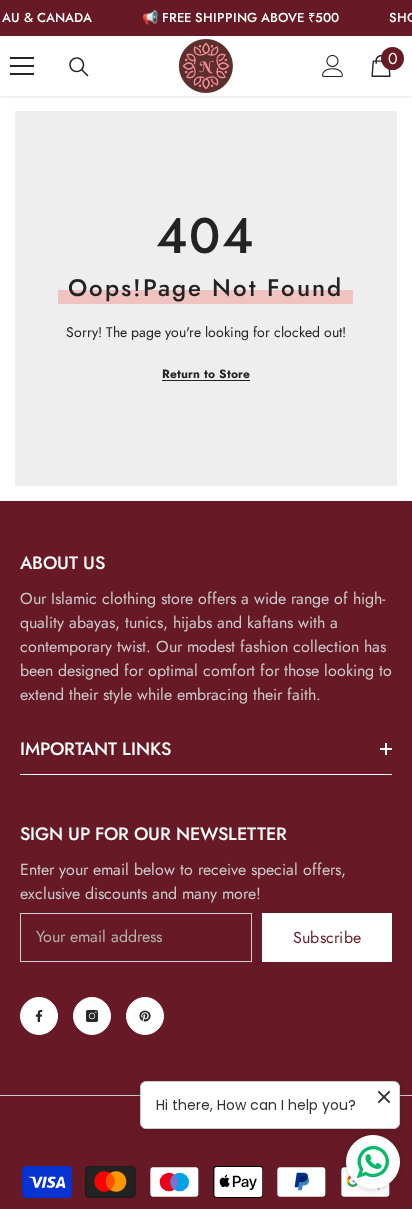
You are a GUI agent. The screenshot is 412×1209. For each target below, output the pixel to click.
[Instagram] (92, 1016)
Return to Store (206, 374)
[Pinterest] (145, 1016)
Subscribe (327, 937)
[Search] (79, 67)
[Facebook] (39, 1016)
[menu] (22, 66)
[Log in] (333, 66)
